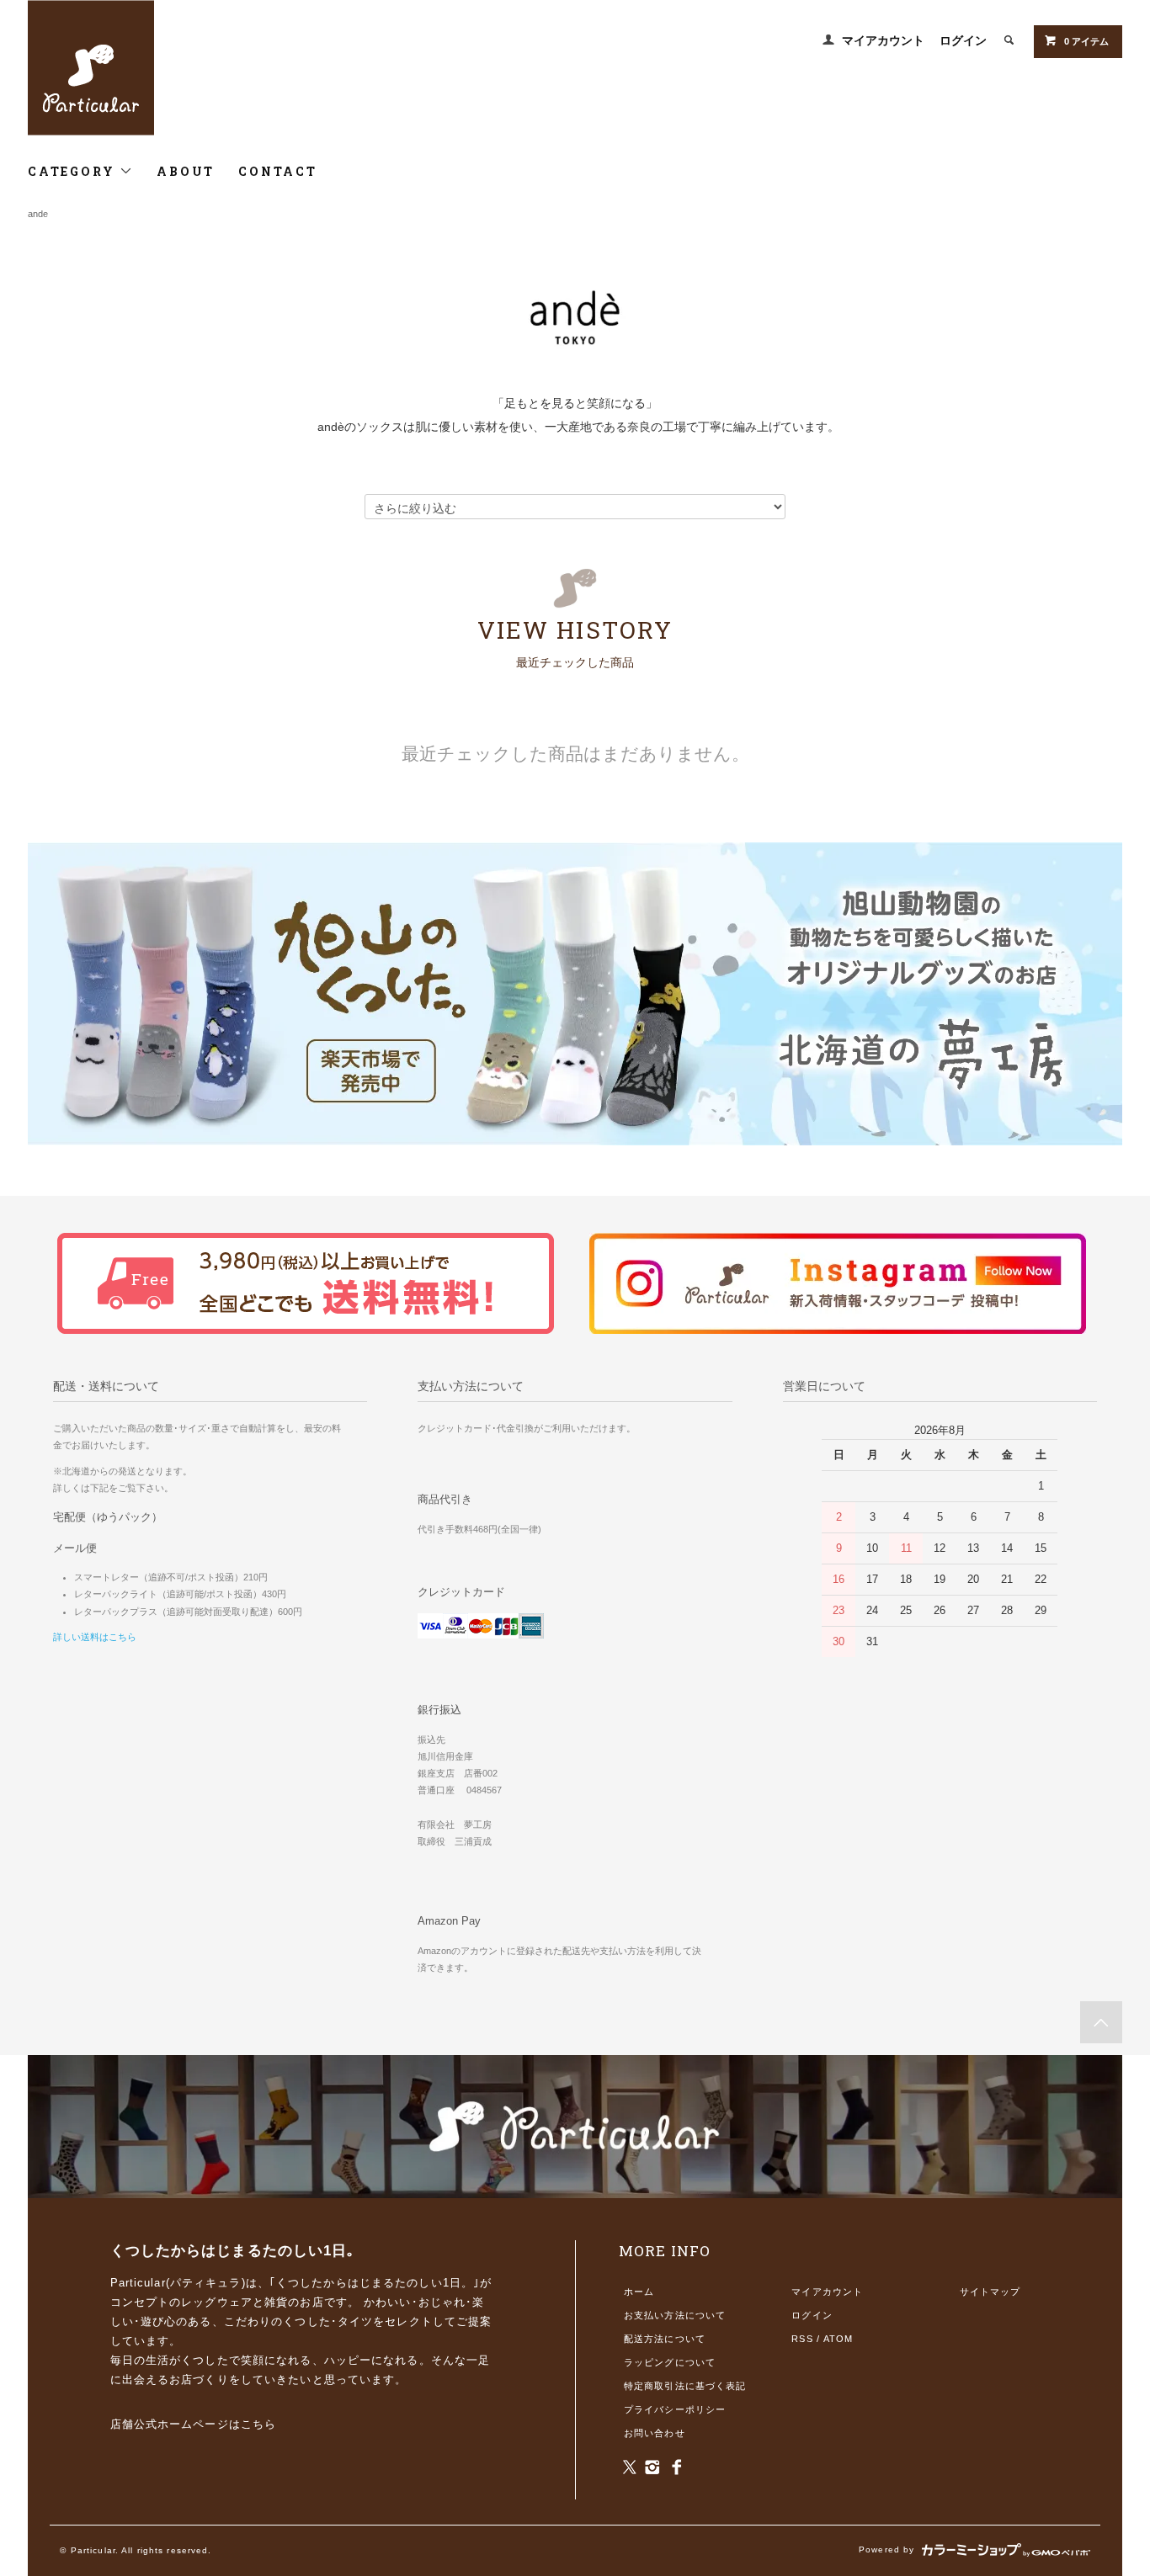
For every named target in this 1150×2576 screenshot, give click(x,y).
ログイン (963, 40)
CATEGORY (74, 171)
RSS (802, 2339)
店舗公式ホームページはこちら (194, 2424)
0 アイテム (1086, 41)
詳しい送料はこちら (95, 1637)
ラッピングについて (670, 2362)
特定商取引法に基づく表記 (685, 2386)
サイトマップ (990, 2292)
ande (38, 214)
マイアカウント (883, 40)
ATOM (838, 2339)
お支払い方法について (675, 2315)
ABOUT (186, 171)
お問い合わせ (655, 2433)
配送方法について (665, 2339)
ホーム (639, 2292)
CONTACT (278, 171)
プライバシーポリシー (675, 2409)
